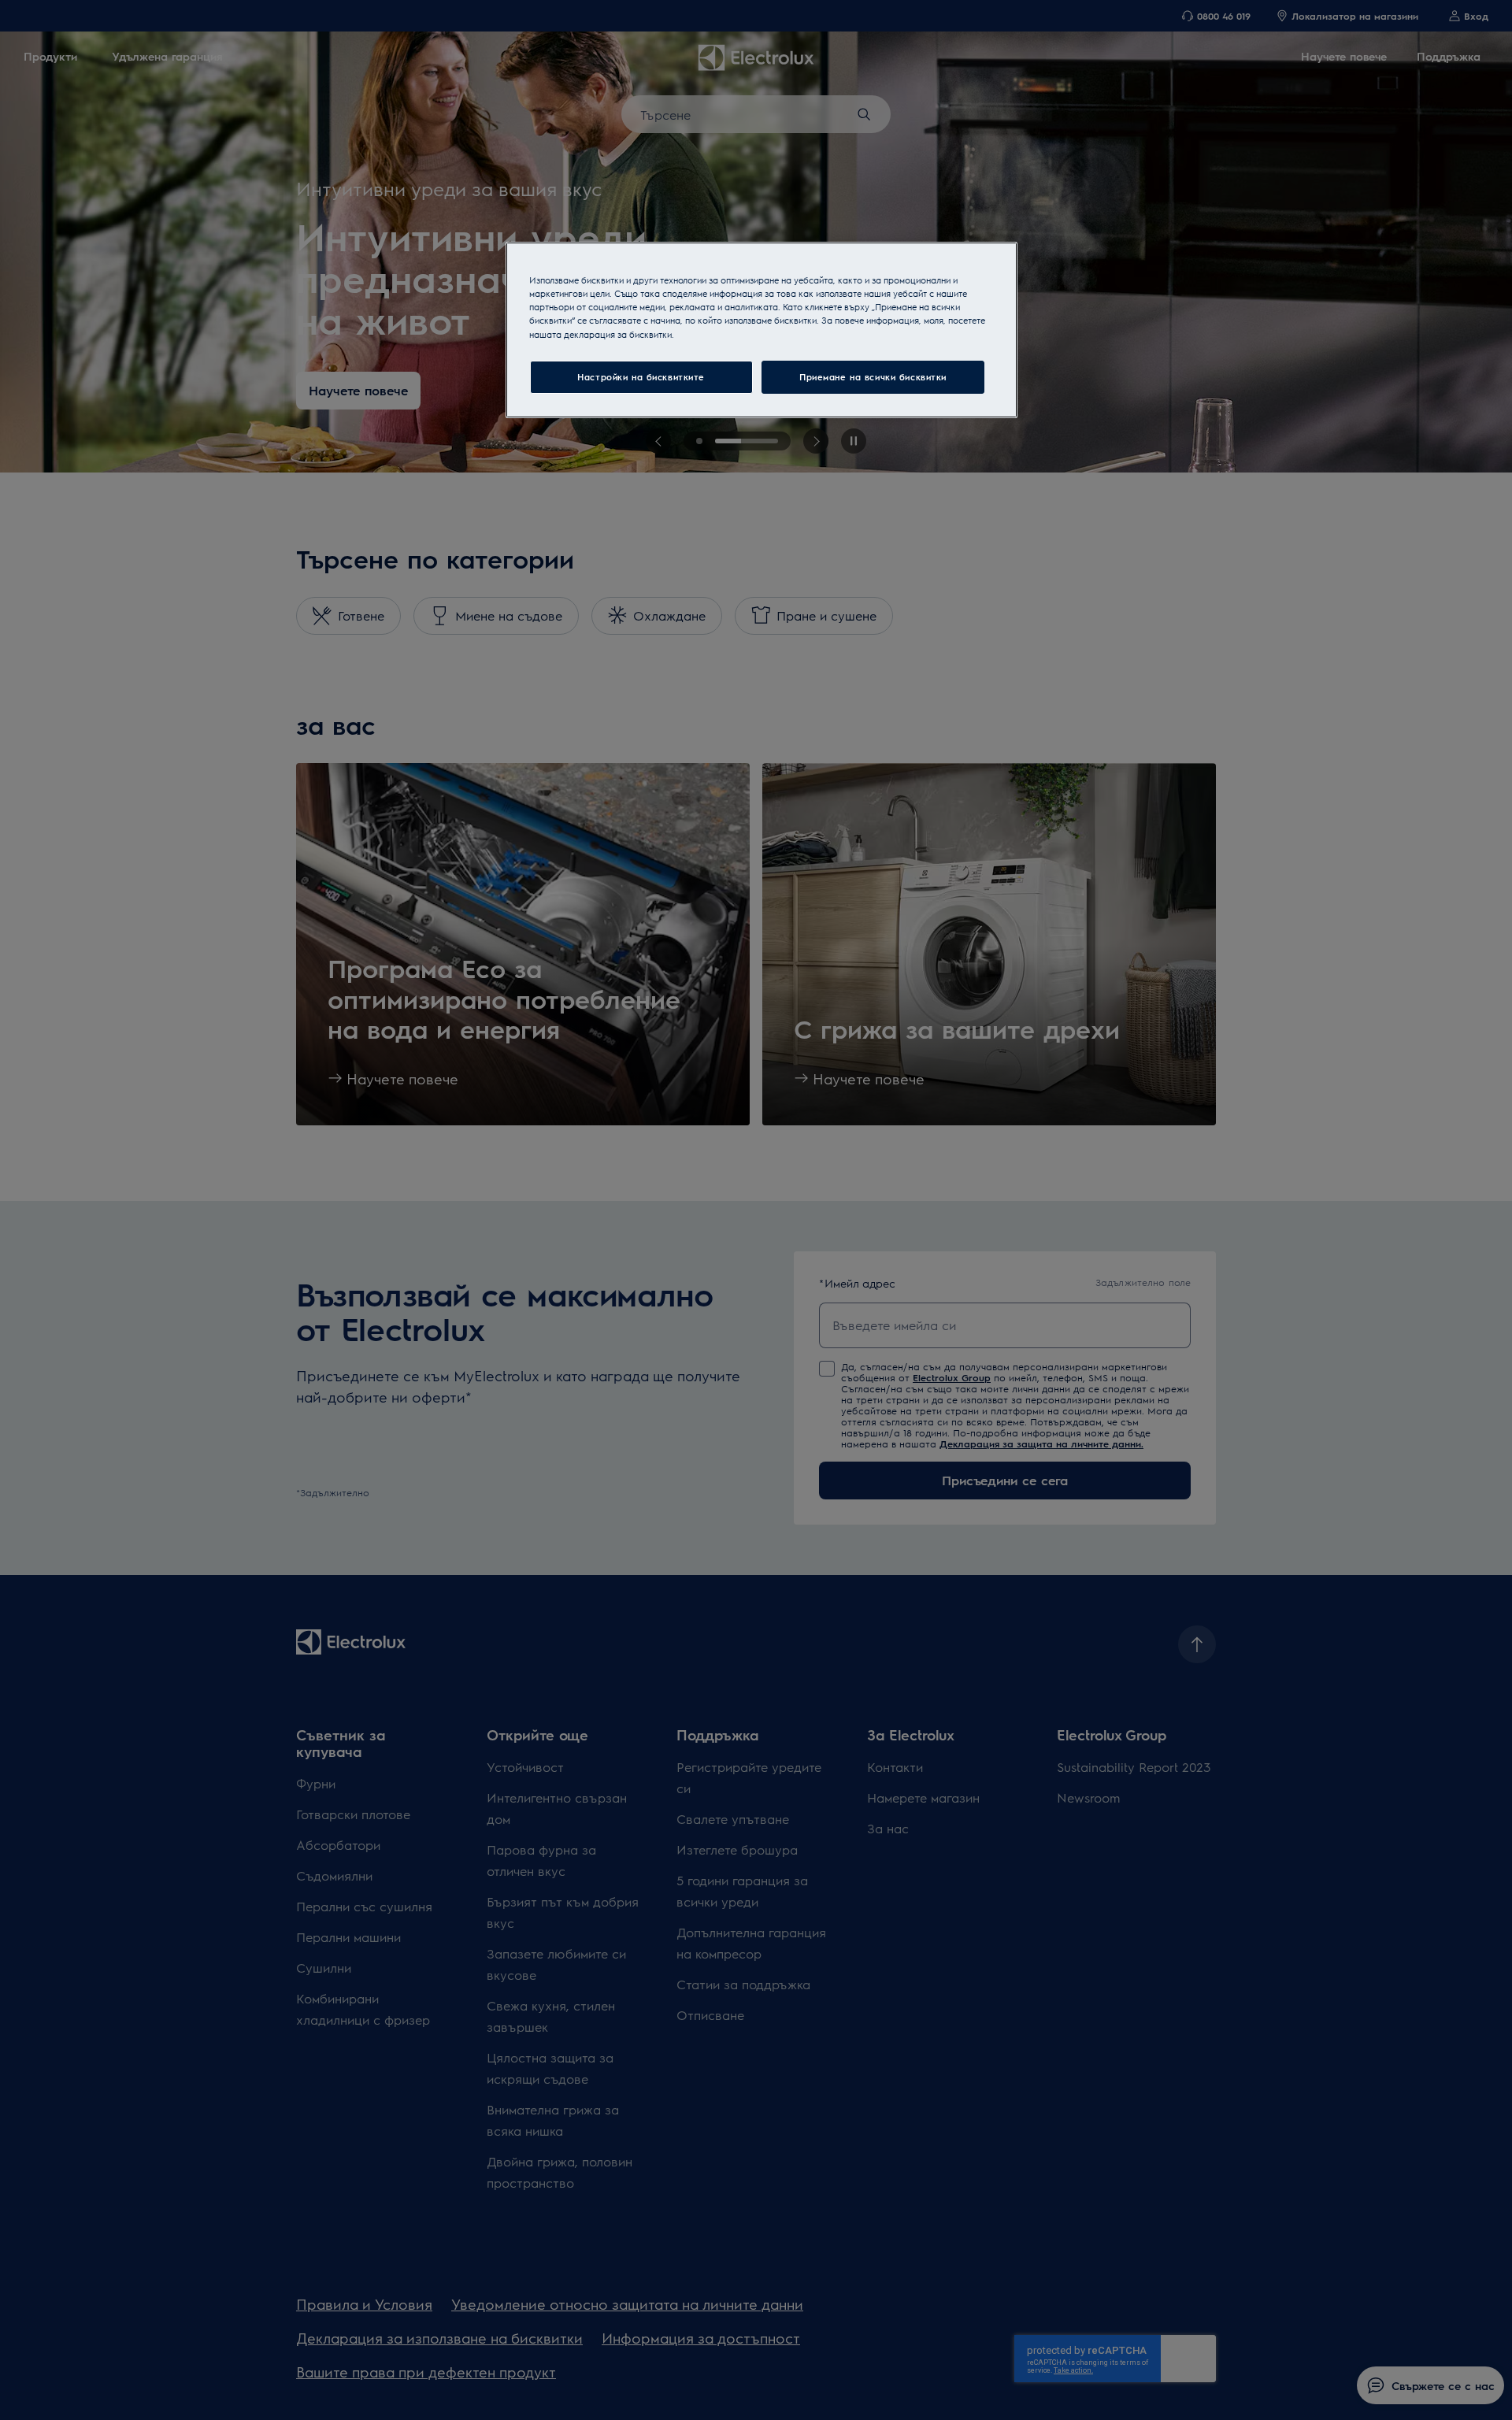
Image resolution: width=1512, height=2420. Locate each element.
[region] (762, 330)
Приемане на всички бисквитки (873, 377)
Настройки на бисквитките (641, 377)
